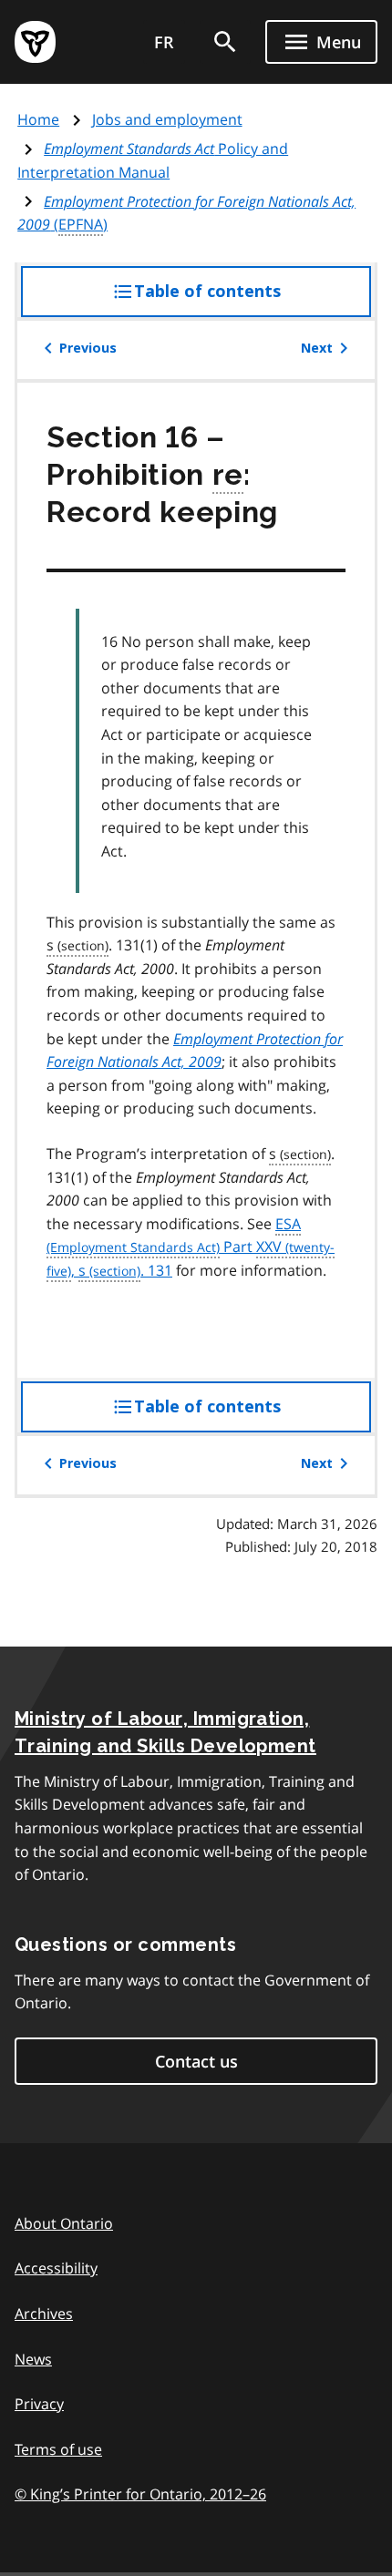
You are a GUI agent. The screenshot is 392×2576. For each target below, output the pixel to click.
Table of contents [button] (244, 299)
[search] (225, 42)
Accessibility (56, 2268)
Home (38, 119)
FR (164, 42)
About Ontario (64, 2223)
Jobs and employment (167, 119)
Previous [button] (88, 348)
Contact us (196, 2061)
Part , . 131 (186, 1247)
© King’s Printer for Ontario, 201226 (140, 2494)
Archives (44, 2314)
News (33, 2359)
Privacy (39, 2404)
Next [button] (317, 348)
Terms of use (58, 2449)
